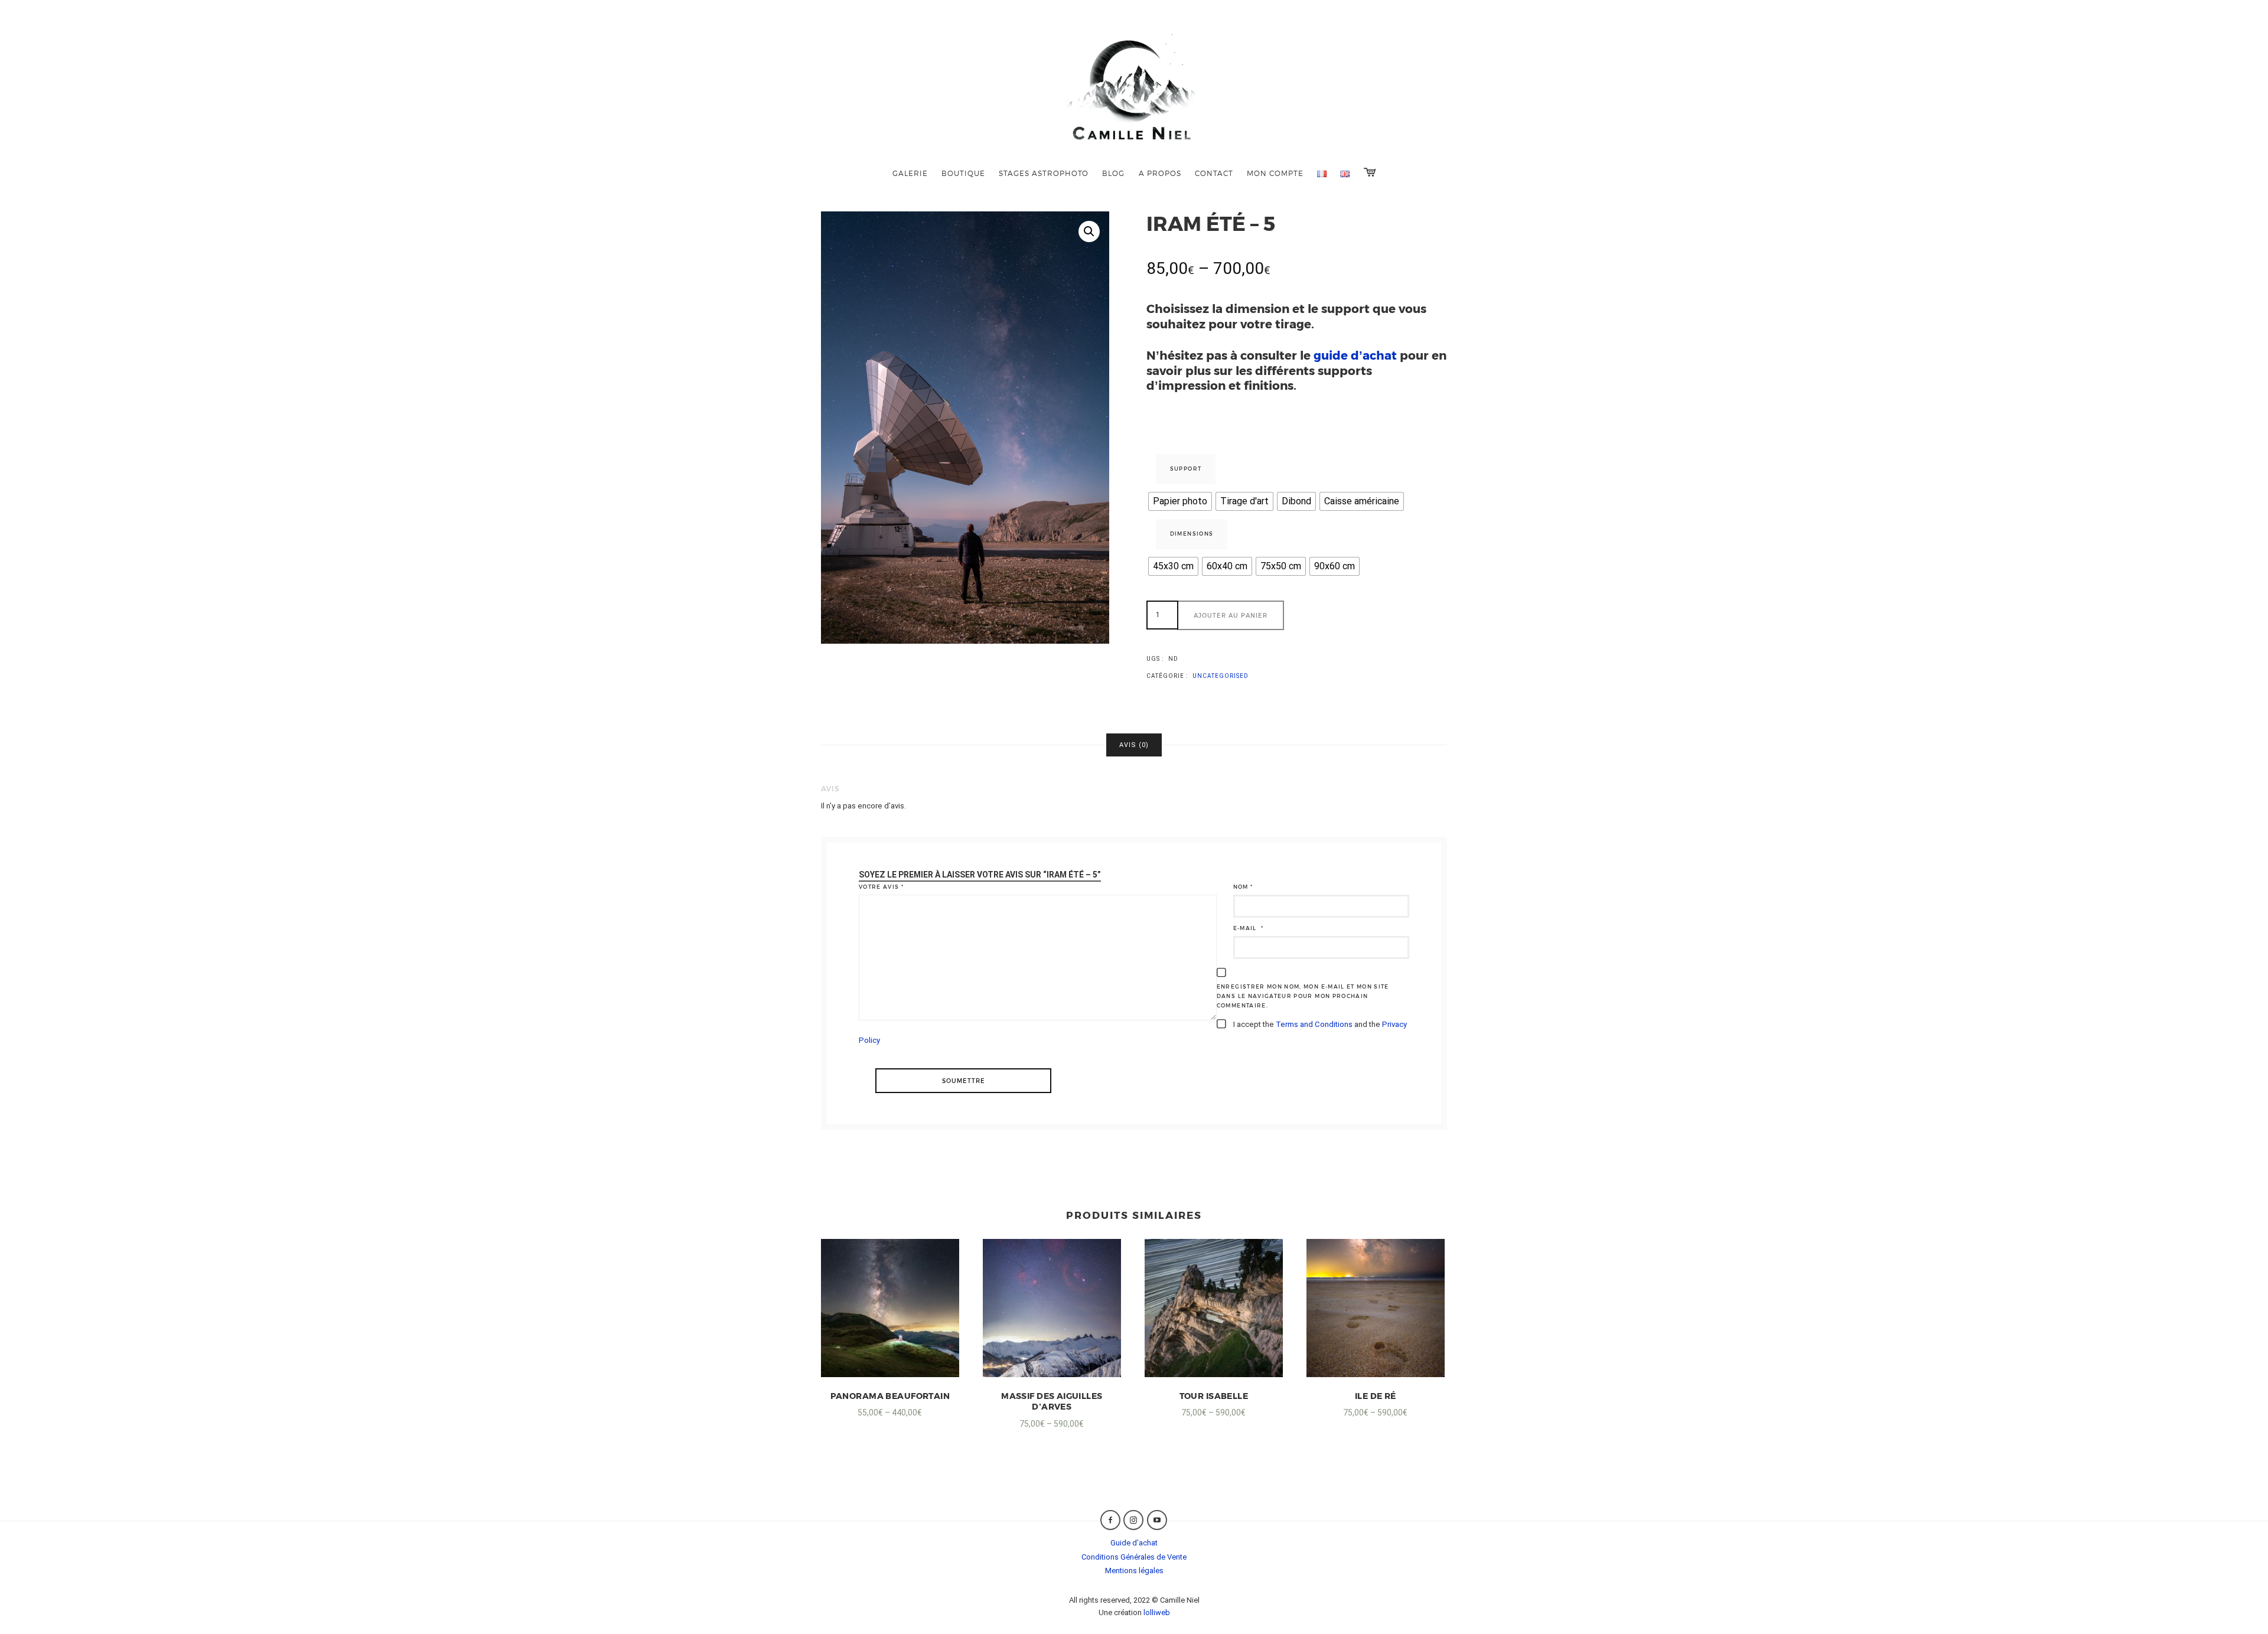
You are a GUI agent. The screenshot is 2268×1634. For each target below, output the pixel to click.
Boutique (963, 173)
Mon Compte (1275, 173)
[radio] (1180, 501)
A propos (1160, 173)
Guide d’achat (1134, 1543)
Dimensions (1192, 534)
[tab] (1134, 745)
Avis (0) (1134, 745)
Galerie (910, 173)
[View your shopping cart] (1370, 172)
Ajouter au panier (1231, 615)
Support (1186, 469)
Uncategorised (1221, 676)
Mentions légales (1134, 1571)
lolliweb (1157, 1612)
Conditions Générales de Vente (1134, 1557)
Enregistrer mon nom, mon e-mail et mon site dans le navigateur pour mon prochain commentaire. (1303, 996)
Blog (1113, 173)
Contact (1214, 173)
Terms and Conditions (1314, 1024)
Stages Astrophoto (1044, 173)
